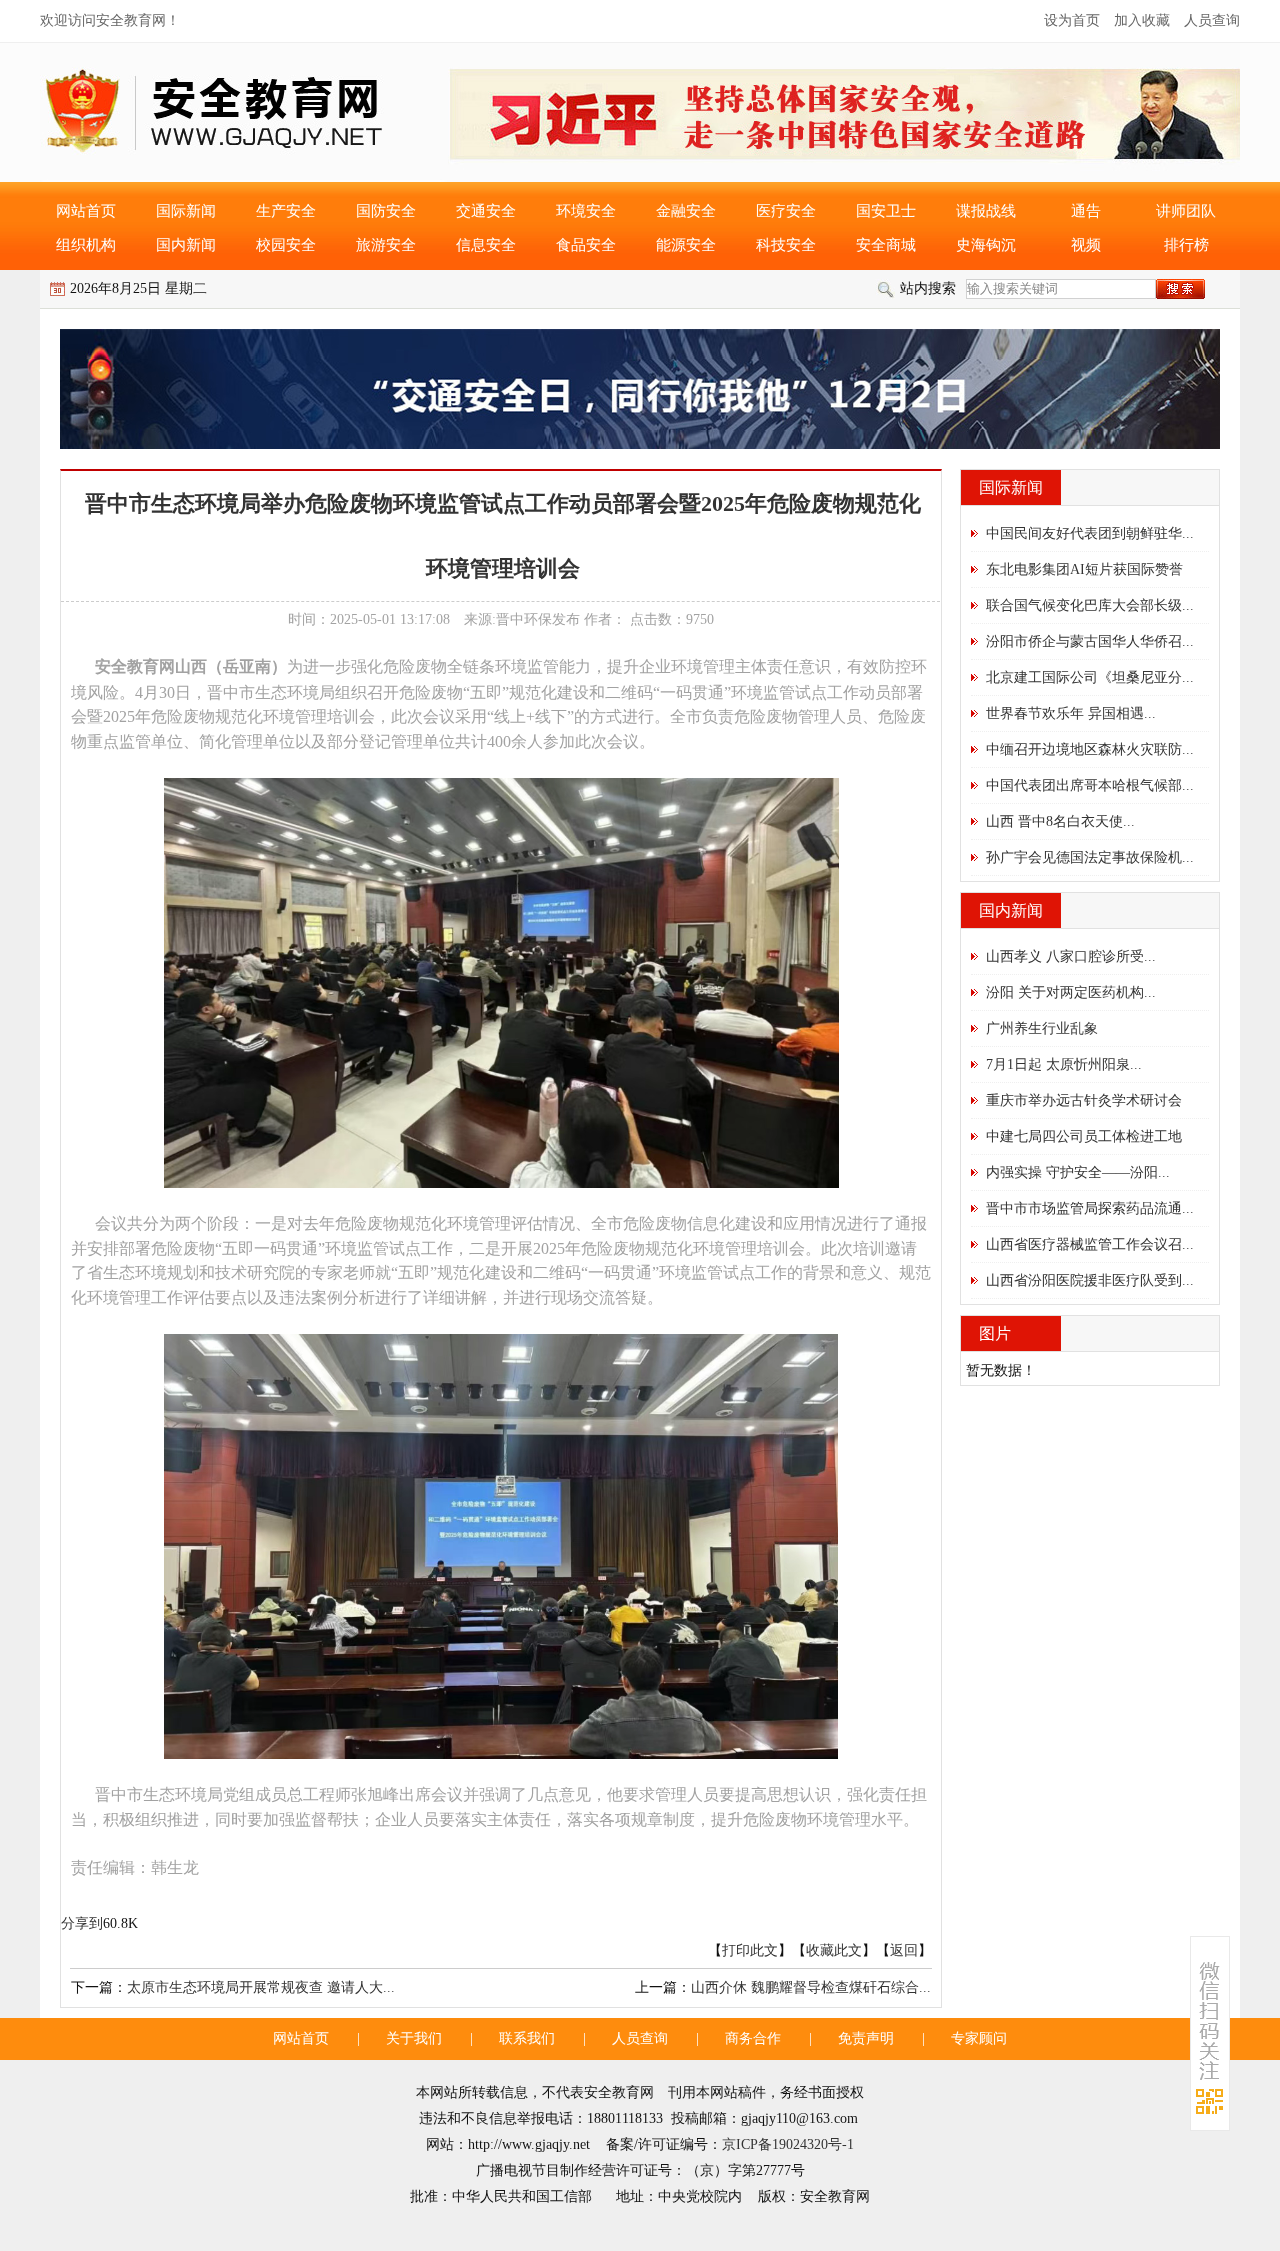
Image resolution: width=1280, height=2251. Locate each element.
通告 (1086, 211)
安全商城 (886, 245)
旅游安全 (386, 245)
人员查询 (1212, 20)
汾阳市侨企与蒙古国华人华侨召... (1090, 641)
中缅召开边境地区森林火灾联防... (1090, 749)
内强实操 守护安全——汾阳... (1078, 1172)
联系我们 (527, 2038)
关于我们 (414, 2038)
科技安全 (786, 245)
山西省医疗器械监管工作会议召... (1090, 1244)
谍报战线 (986, 211)
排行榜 (1186, 245)
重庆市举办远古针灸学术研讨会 (1084, 1100)
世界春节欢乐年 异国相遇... (1071, 713)
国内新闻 (186, 245)
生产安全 (286, 211)
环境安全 (586, 211)
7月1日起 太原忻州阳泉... (1064, 1064)
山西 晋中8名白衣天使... (1060, 821)
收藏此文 (834, 1950)
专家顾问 (979, 2038)
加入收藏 (1142, 20)
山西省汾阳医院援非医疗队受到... (1090, 1280)
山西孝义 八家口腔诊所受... (1071, 956)
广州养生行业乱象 (1042, 1028)
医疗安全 (786, 211)
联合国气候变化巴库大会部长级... (1090, 605)
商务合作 (753, 2038)
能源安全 (686, 245)
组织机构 (86, 245)
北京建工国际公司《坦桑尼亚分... (1090, 677)
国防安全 (386, 211)
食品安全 (586, 245)
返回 (904, 1950)
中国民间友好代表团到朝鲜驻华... (1090, 533)
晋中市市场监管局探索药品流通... (1090, 1208)
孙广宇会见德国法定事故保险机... (1090, 857)
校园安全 (286, 245)
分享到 (82, 1923)
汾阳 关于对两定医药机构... (1071, 992)
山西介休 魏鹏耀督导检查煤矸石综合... (811, 1987)
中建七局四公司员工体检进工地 (1084, 1136)
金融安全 (686, 211)
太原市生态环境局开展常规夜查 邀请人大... (261, 1987)
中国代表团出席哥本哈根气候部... (1090, 785)
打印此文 (750, 1950)
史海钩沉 (986, 245)
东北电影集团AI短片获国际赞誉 (1084, 569)
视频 (1086, 245)
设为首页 (1072, 20)
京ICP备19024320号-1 (788, 2144)
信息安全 (486, 245)
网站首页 (86, 211)
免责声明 (866, 2038)
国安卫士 (886, 211)
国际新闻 (186, 211)
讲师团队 (1186, 211)
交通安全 (486, 211)
